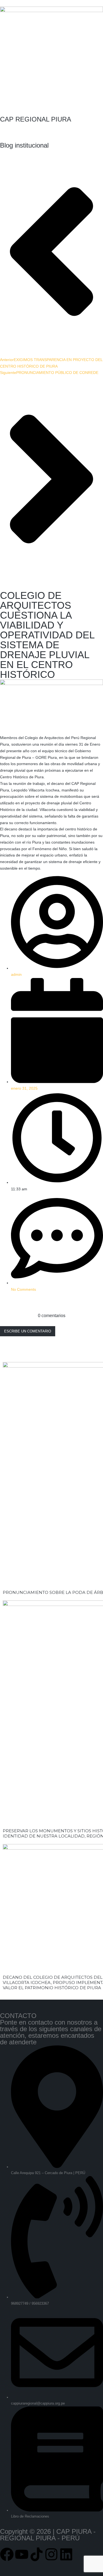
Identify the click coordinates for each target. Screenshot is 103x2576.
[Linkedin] (66, 2554)
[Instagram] (51, 2554)
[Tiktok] (37, 2554)
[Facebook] (7, 2554)
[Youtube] (22, 2554)
